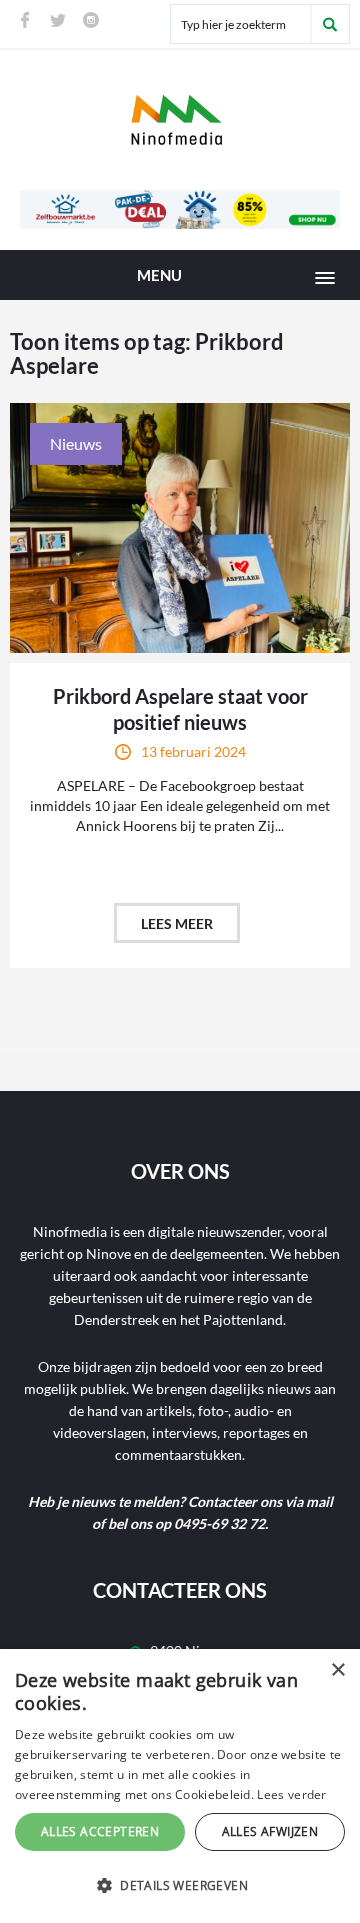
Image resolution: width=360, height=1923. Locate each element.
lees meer (177, 923)
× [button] (337, 1670)
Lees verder (291, 1794)
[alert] (180, 1786)
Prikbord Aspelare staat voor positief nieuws (180, 709)
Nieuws (76, 443)
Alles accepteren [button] (100, 1831)
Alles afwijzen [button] (270, 1831)
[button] (180, 1886)
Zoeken (330, 24)
